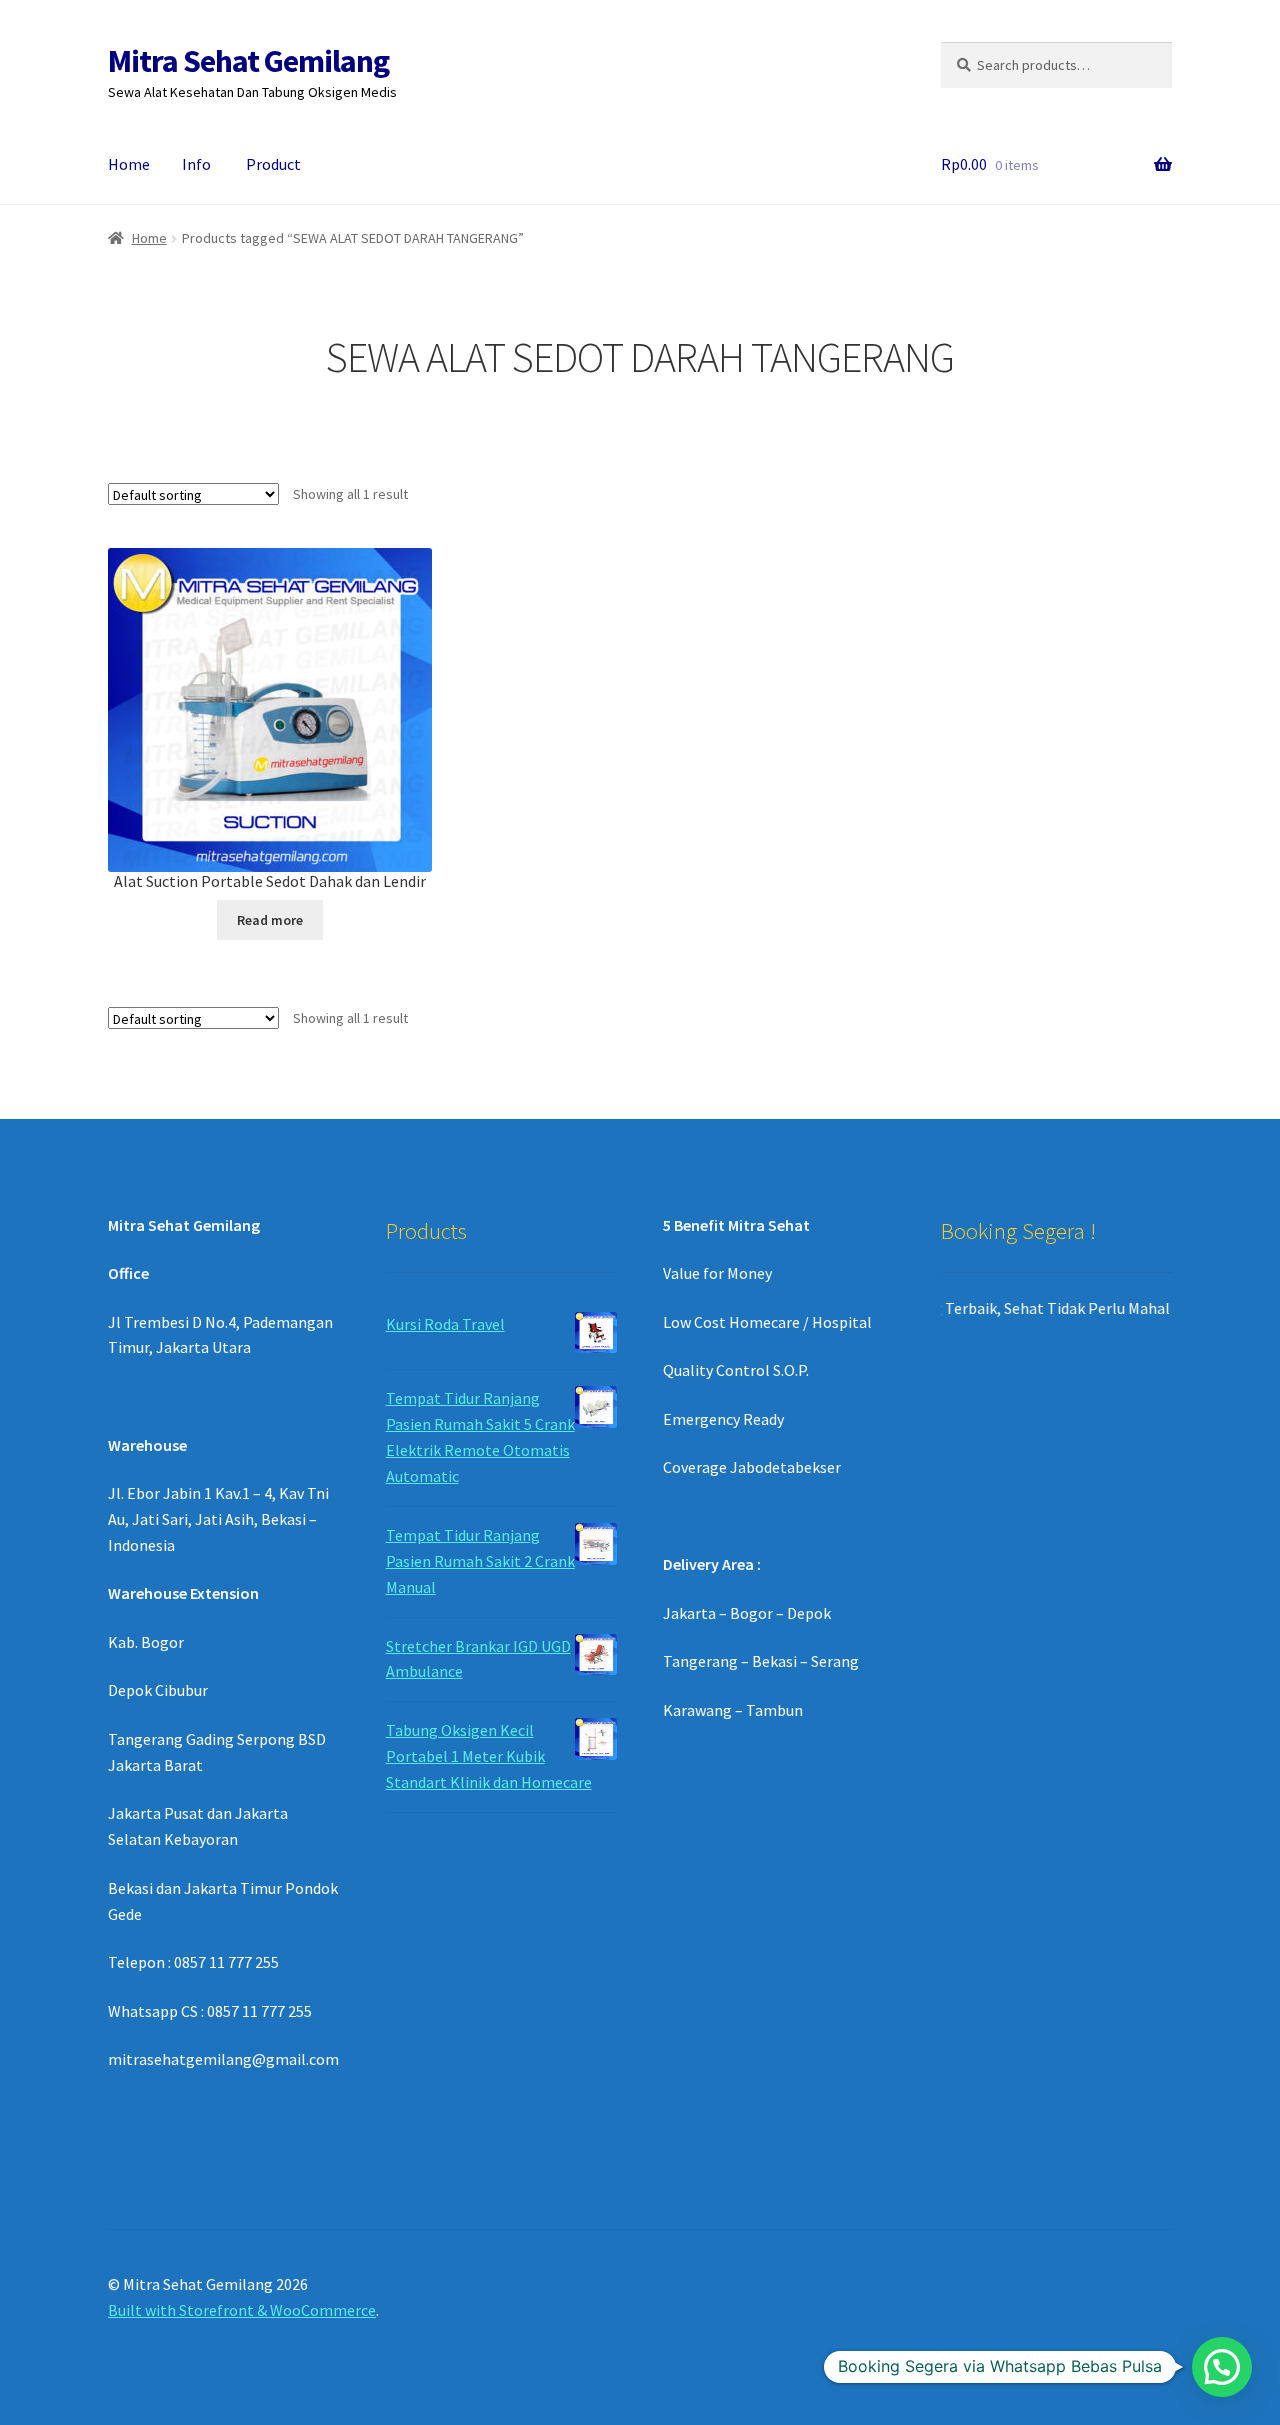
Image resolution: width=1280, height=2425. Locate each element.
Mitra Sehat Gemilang (248, 61)
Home (129, 164)
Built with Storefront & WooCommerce (242, 2310)
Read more (270, 920)
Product (273, 164)
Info (196, 164)
